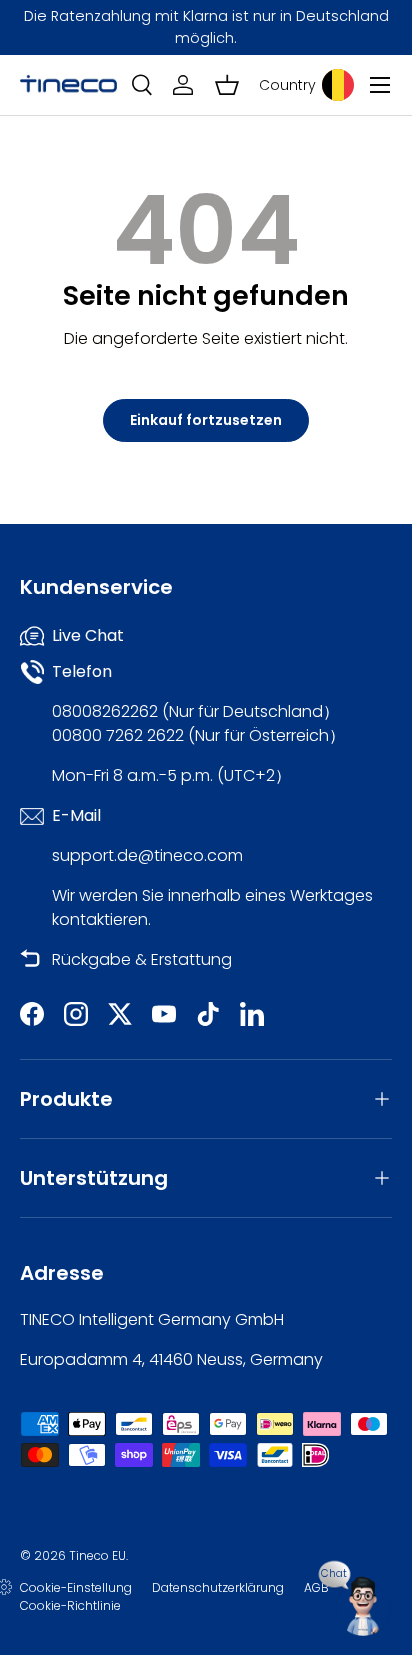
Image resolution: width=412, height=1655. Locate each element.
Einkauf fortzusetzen (206, 420)
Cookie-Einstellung (76, 1587)
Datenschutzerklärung (218, 1587)
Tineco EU (97, 1555)
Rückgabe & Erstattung (142, 959)
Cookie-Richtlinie (70, 1605)
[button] (227, 85)
